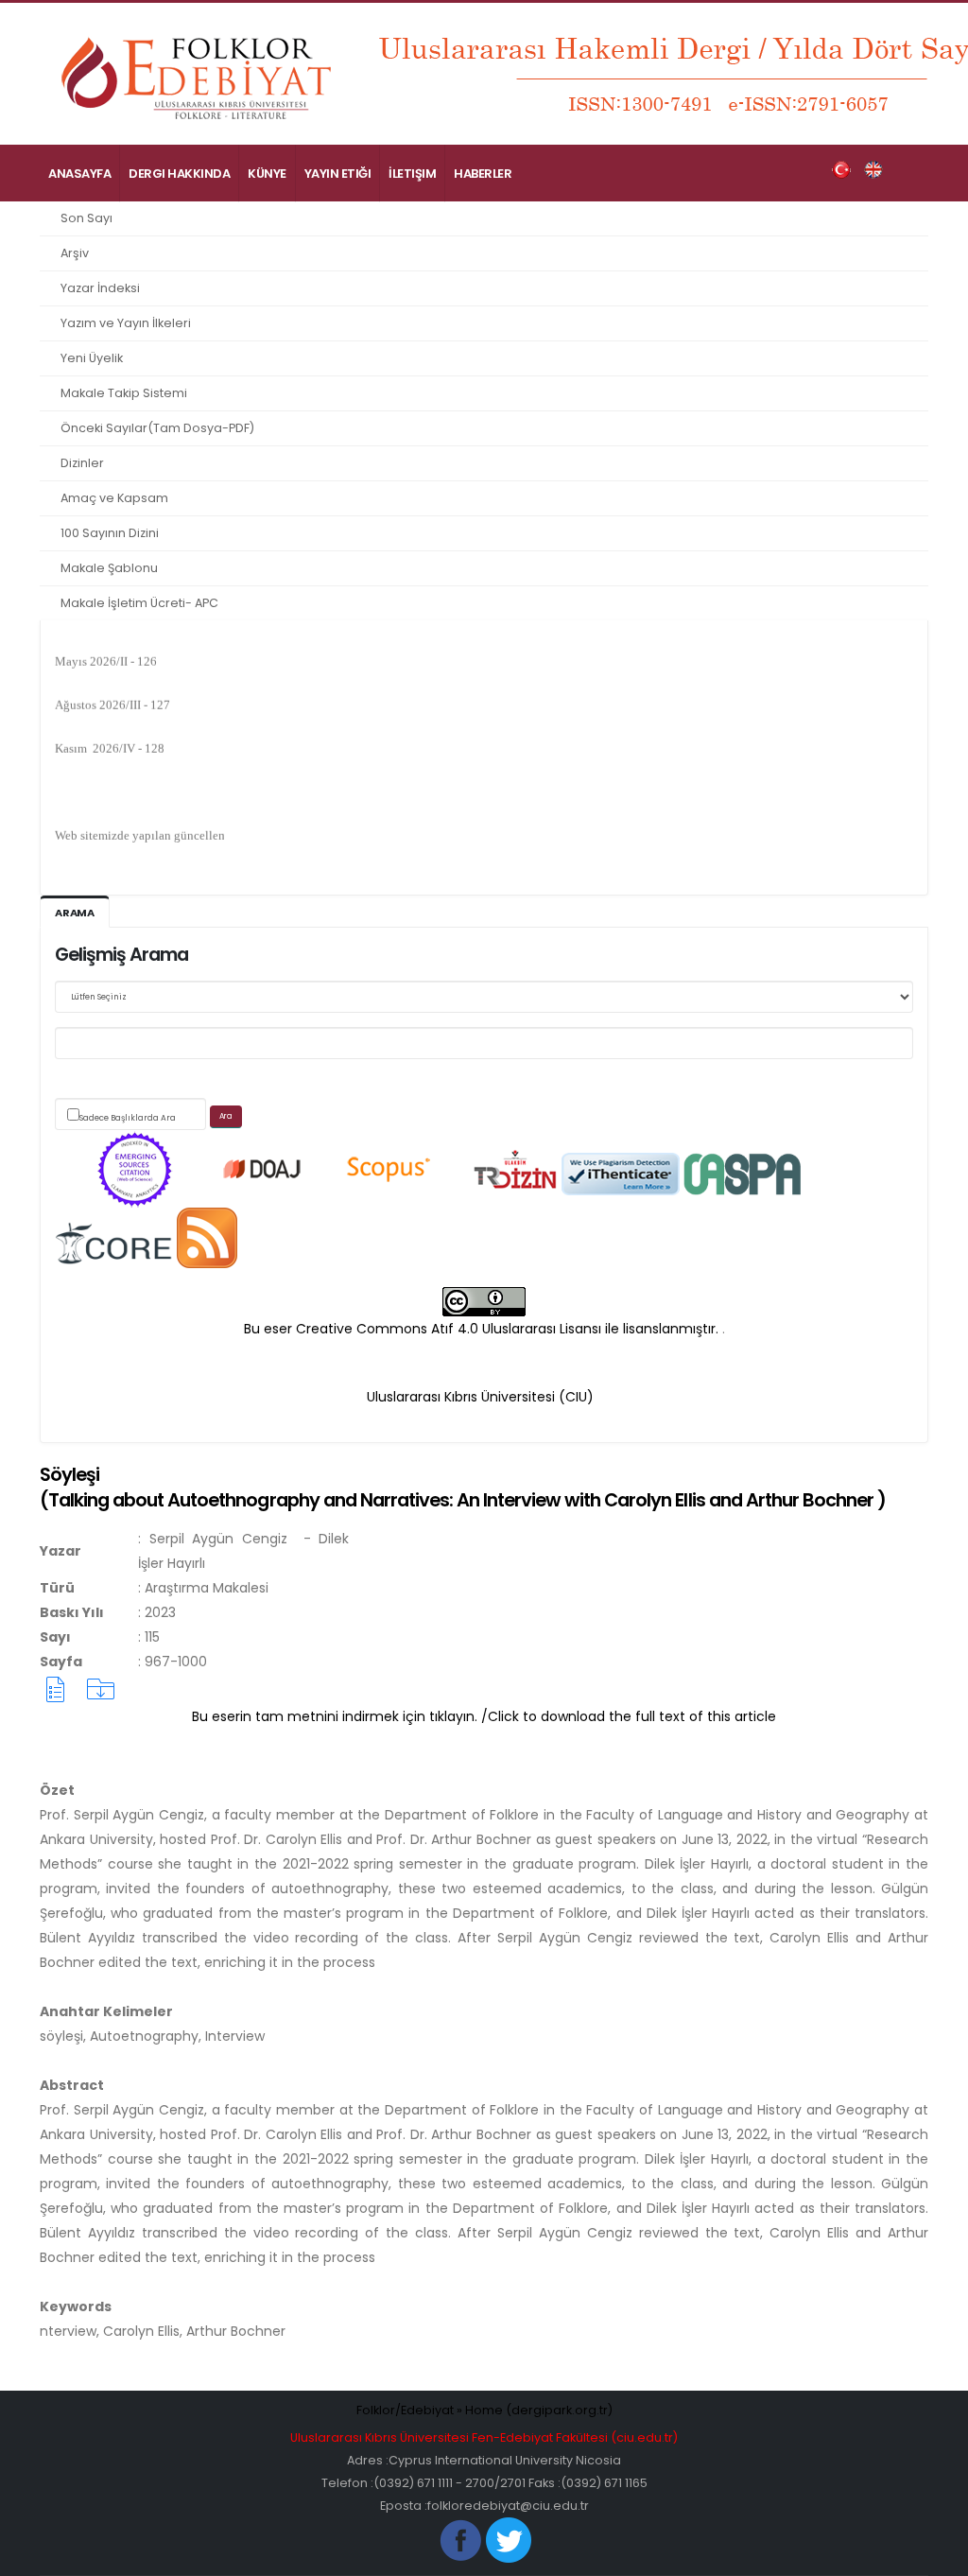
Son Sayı (86, 218)
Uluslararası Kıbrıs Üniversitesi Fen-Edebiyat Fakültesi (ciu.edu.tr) (484, 2437)
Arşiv (75, 253)
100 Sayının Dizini (110, 533)
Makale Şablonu (109, 568)
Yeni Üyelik (92, 358)
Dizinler (82, 463)
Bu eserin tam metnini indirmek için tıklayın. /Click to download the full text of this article (484, 1716)
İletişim (412, 174)
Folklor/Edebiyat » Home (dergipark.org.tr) (484, 2410)
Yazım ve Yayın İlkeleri (126, 323)
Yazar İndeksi (100, 288)
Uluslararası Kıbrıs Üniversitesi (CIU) (480, 1397)
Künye (267, 174)
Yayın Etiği (338, 174)
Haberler (483, 174)
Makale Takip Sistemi (124, 393)
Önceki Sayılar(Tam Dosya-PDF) (157, 428)
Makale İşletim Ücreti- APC (139, 603)
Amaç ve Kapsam (114, 498)
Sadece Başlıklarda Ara (128, 1118)
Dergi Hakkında (179, 174)
